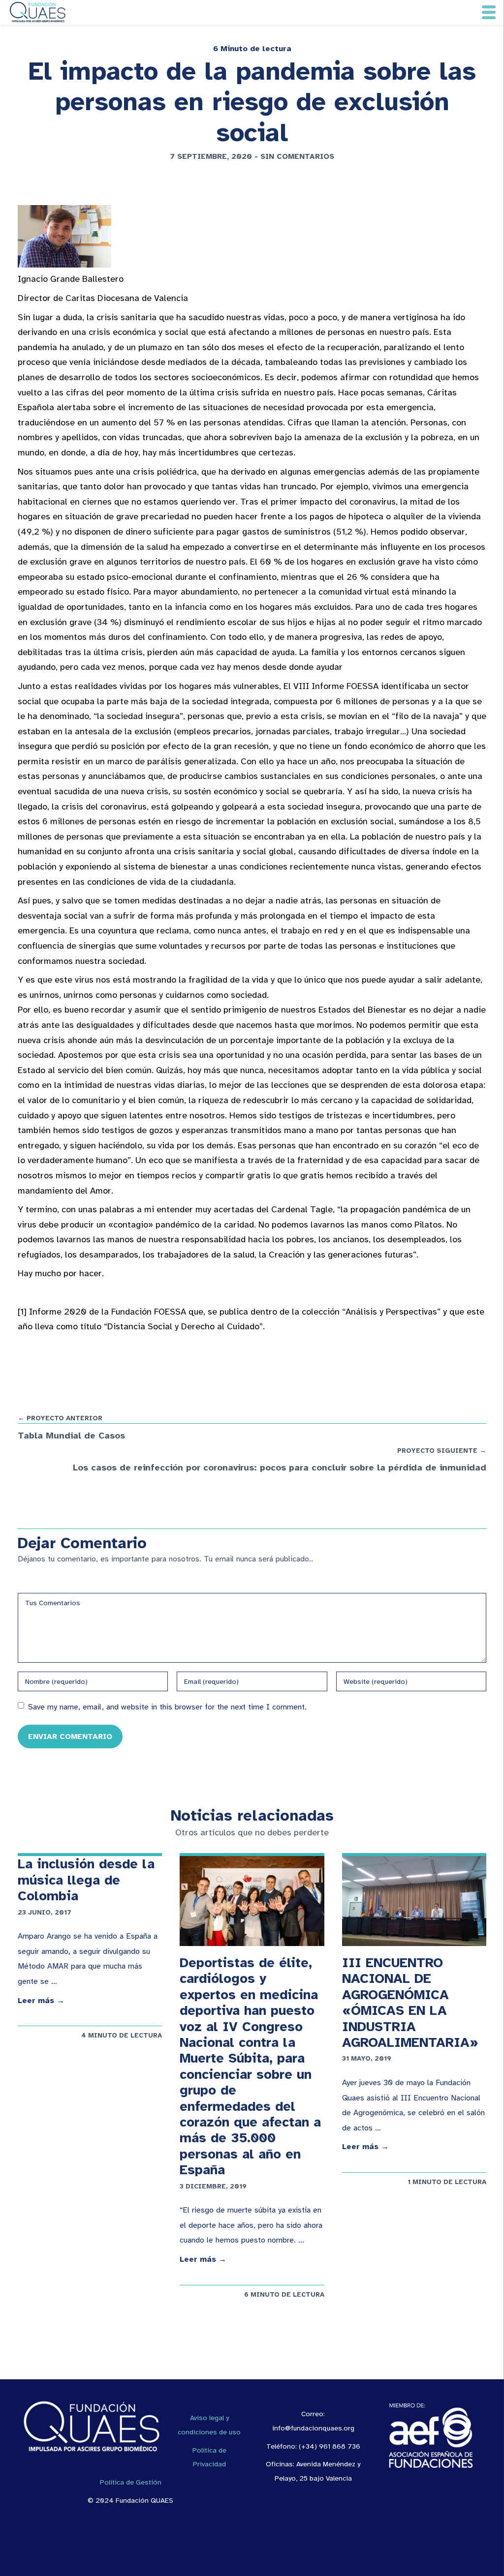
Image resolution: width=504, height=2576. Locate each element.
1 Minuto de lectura (447, 2182)
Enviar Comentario (70, 1736)
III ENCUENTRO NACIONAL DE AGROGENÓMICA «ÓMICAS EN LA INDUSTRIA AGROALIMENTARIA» (410, 2003)
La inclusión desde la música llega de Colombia (86, 1880)
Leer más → (41, 2001)
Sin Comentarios (297, 156)
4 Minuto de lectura (122, 2035)
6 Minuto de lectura (252, 49)
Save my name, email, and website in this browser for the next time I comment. (167, 1707)
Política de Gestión (131, 2482)
